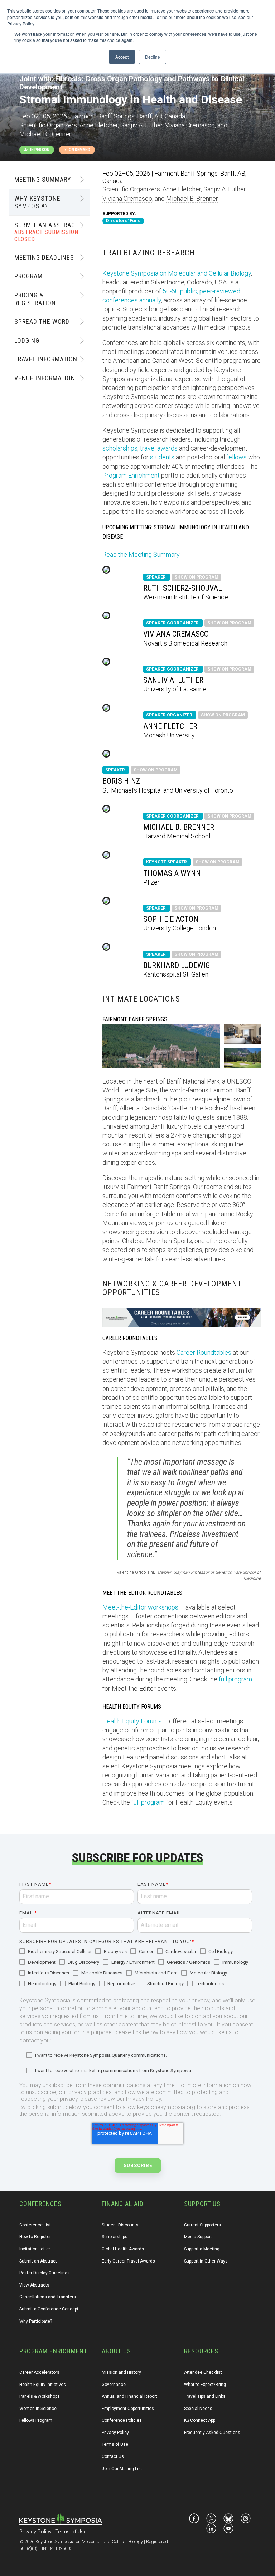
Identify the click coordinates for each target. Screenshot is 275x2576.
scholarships (120, 448)
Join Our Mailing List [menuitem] (122, 2469)
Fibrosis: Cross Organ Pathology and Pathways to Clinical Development (132, 83)
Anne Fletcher (182, 189)
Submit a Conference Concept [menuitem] (49, 2309)
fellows (237, 457)
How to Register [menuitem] (35, 2237)
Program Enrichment (131, 475)
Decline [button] (153, 57)
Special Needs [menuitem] (198, 2409)
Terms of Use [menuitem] (115, 2444)
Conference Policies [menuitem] (122, 2420)
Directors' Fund (123, 221)
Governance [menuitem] (114, 2385)
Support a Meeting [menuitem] (202, 2249)
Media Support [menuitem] (198, 2237)
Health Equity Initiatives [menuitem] (43, 2385)
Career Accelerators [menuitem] (39, 2372)
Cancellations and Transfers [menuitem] (48, 2297)
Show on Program (196, 577)
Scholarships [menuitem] (115, 2237)
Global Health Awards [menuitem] (123, 2249)
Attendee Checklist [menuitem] (203, 2372)
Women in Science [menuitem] (38, 2409)
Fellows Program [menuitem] (36, 2420)
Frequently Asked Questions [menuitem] (212, 2433)
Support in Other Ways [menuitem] (206, 2261)
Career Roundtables (204, 1352)
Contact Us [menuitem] (113, 2456)
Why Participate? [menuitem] (36, 2321)
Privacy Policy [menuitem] (115, 2433)
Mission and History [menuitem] (121, 2372)
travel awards (159, 448)
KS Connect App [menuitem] (200, 2420)
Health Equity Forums (132, 1721)
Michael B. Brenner (192, 198)
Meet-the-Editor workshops (140, 1607)
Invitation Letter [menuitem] (35, 2249)
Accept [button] (122, 57)
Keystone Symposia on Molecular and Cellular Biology (177, 273)
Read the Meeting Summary (141, 554)
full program (235, 1679)
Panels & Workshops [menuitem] (40, 2396)
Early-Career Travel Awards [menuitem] (128, 2261)
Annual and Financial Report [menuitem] (129, 2396)
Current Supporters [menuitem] (202, 2225)
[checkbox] (136, 1968)
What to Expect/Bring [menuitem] (205, 2385)
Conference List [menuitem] (35, 2225)
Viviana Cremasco (127, 198)
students (162, 457)
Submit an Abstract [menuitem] (38, 2261)
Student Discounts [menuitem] (120, 2225)
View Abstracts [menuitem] (34, 2285)
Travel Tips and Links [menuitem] (205, 2396)
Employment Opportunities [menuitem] (128, 2409)
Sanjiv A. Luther (225, 189)
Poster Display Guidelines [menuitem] (45, 2273)
